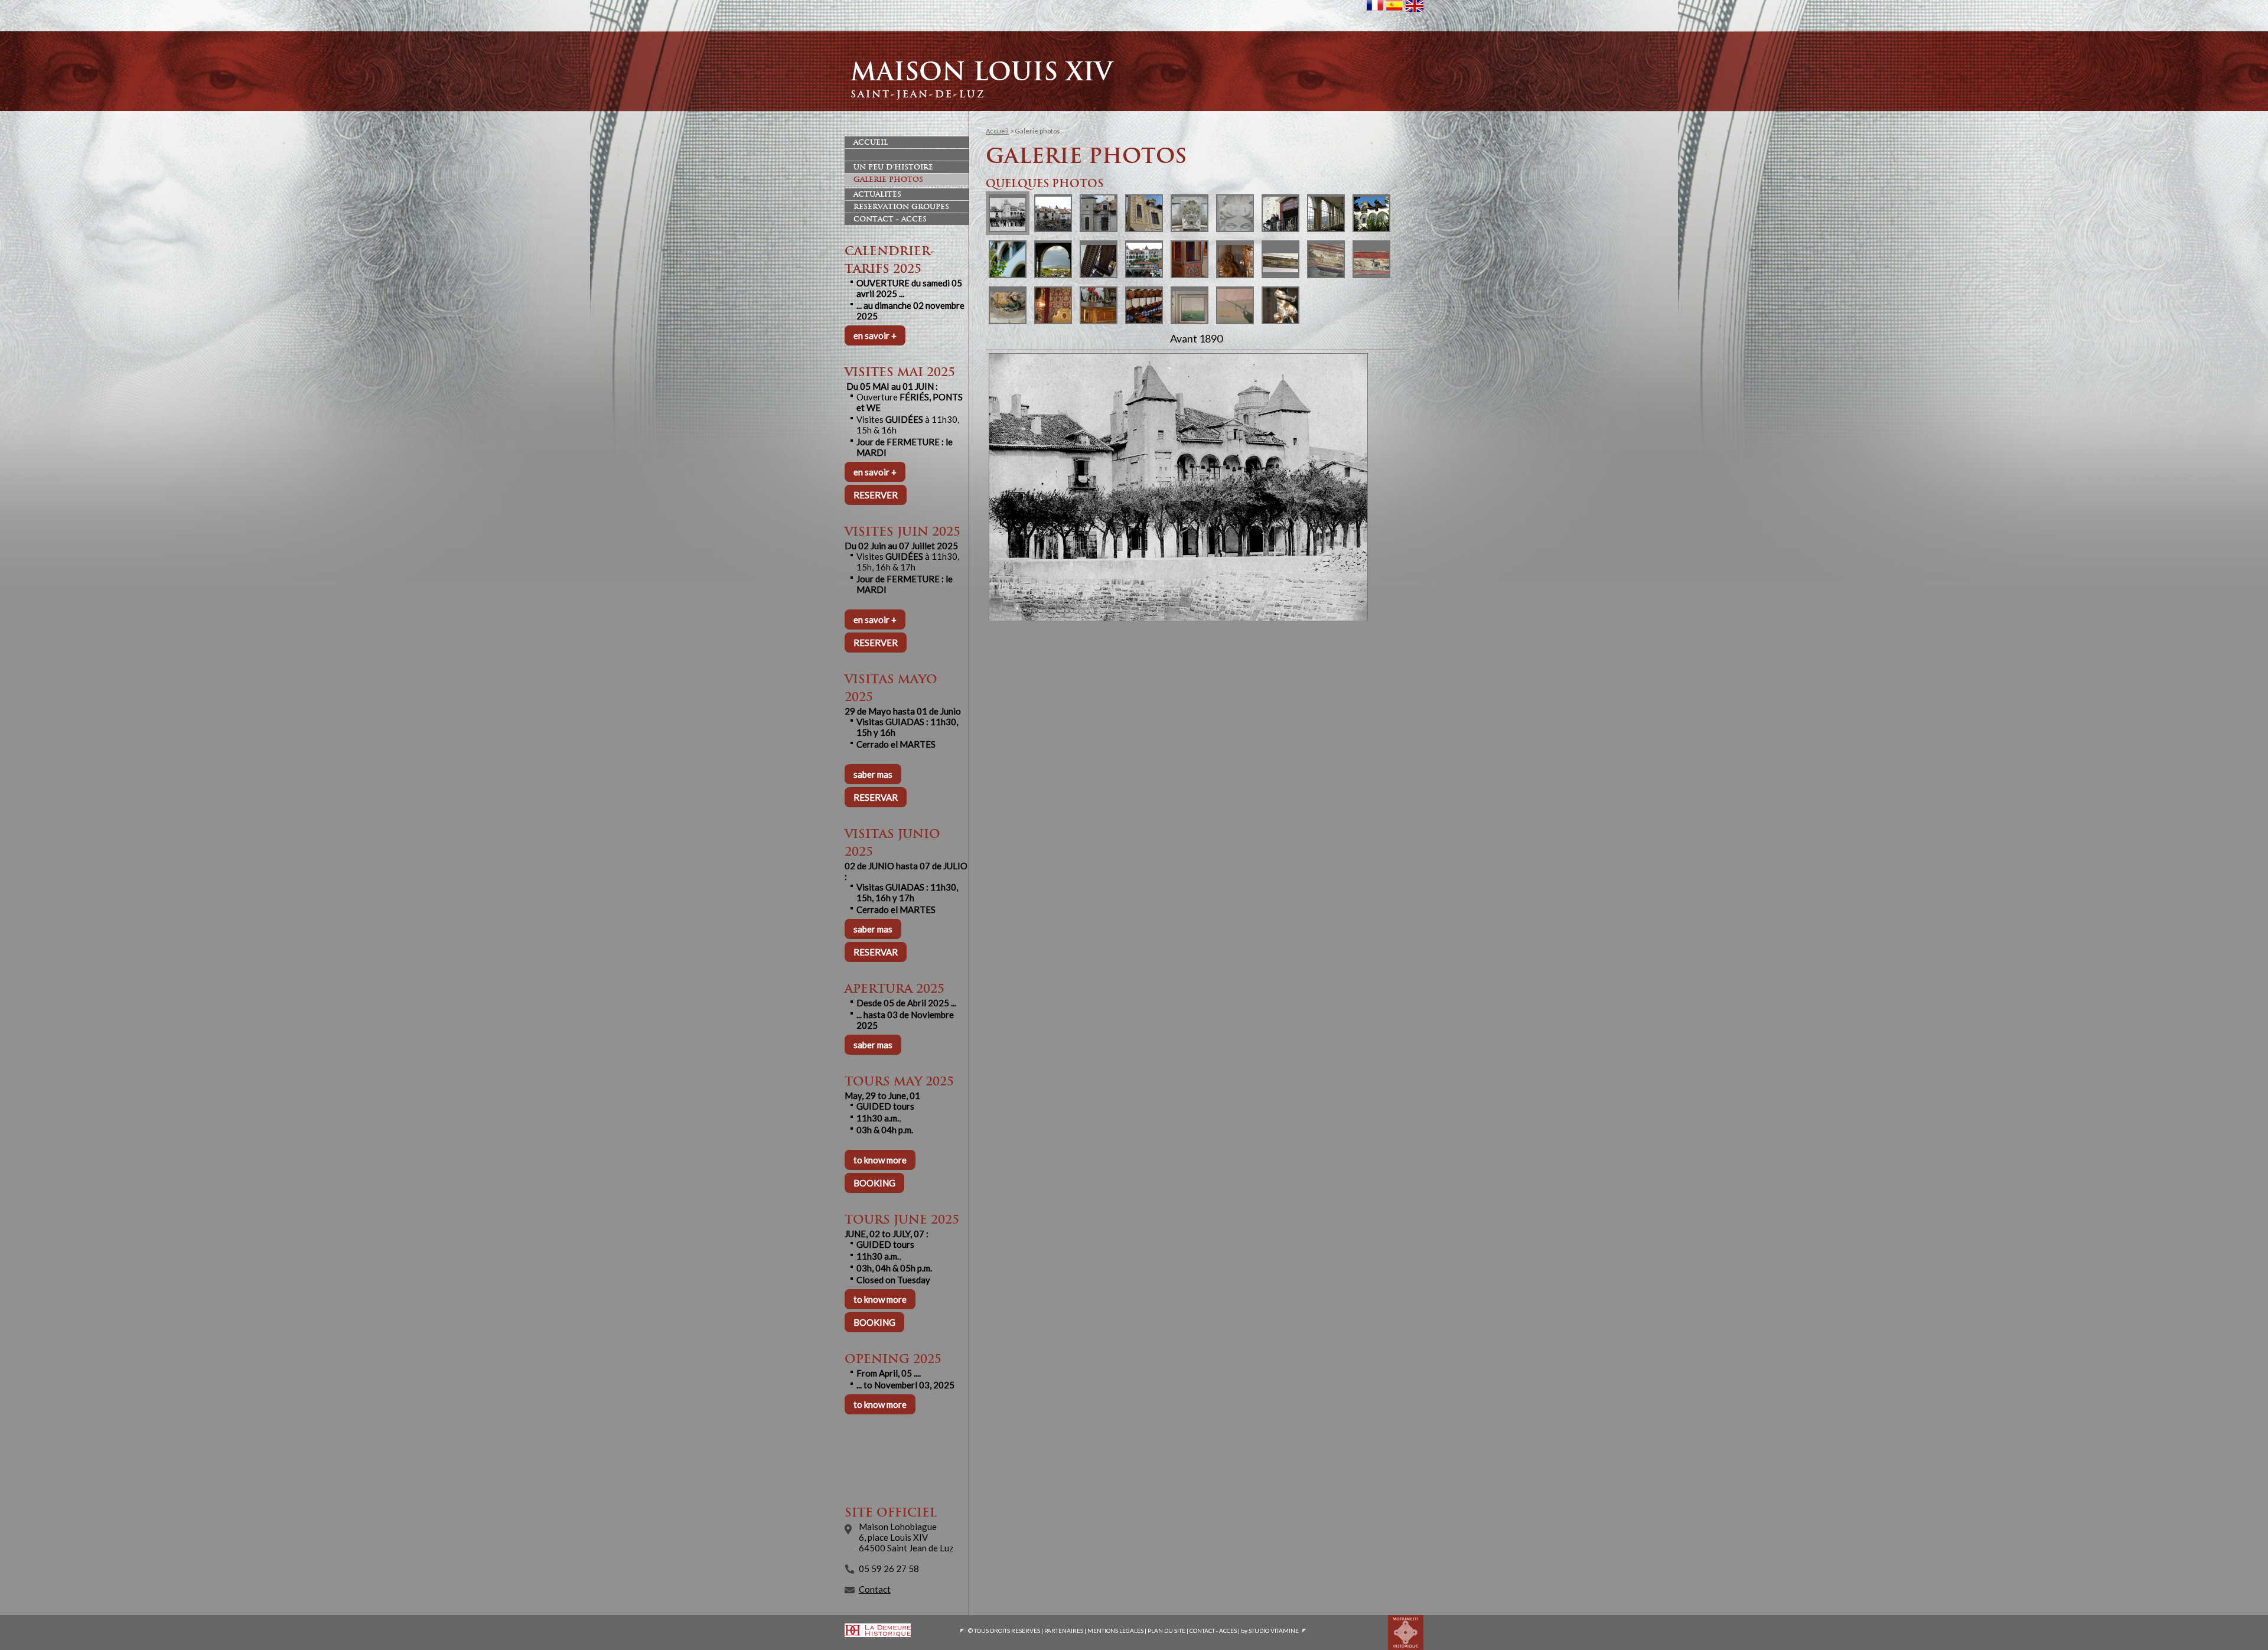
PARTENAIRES (1064, 1631)
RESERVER (876, 495)
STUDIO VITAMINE (1274, 1631)
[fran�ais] (1375, 10)
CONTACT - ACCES (1213, 1631)
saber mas (873, 774)
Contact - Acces (890, 219)
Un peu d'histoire (893, 167)
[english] (1415, 11)
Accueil (871, 142)
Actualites (877, 194)
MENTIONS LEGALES (1115, 1631)
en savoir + (875, 335)
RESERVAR (876, 797)
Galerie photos (888, 180)
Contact (875, 1589)
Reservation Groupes (901, 207)
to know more (880, 1160)
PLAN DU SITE (1166, 1631)
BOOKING (874, 1183)
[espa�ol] (1394, 10)
